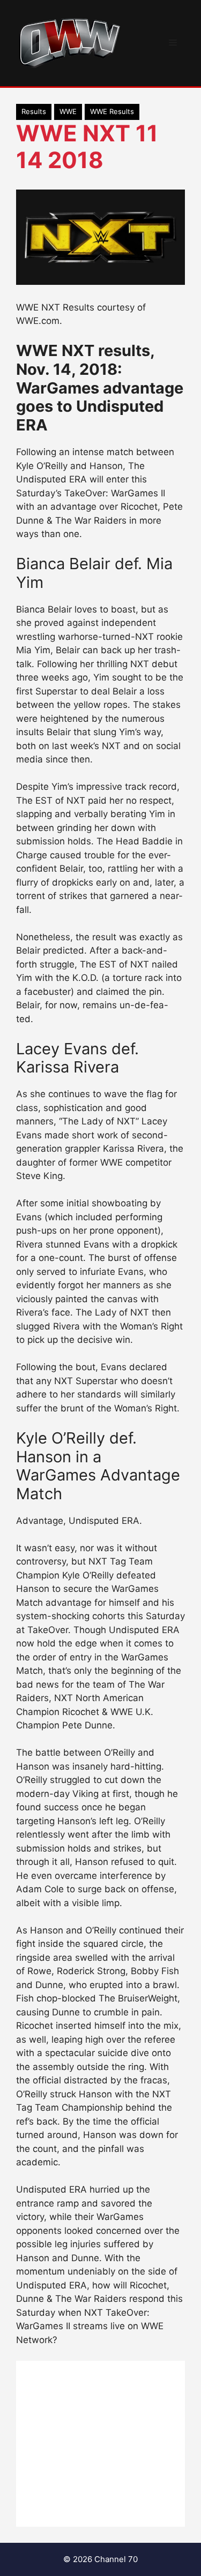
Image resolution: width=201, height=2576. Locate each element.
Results (34, 111)
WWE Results (112, 111)
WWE (68, 111)
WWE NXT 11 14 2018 (87, 146)
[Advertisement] (100, 2444)
